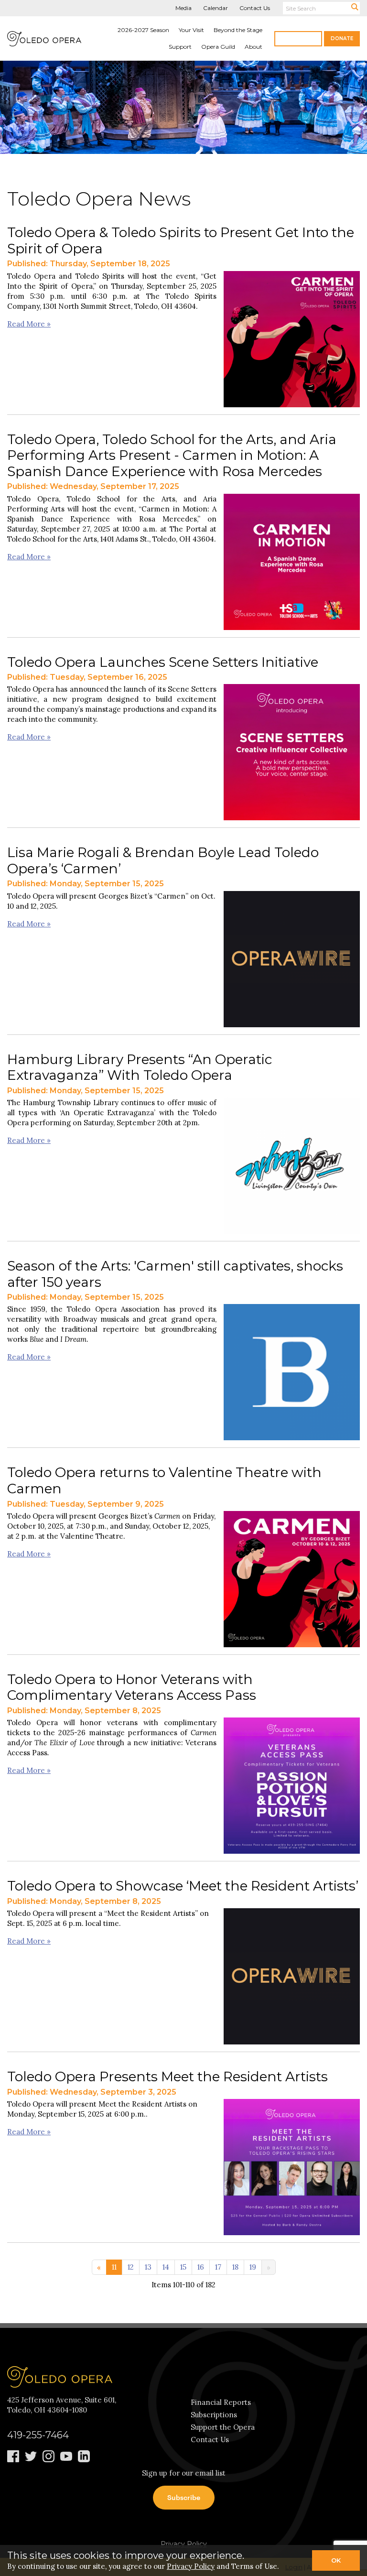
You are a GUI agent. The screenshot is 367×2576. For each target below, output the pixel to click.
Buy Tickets (298, 38)
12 (131, 2267)
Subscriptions (214, 2415)
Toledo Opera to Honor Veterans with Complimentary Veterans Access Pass (132, 1687)
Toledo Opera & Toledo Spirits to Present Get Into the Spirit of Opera (181, 240)
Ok (336, 2560)
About (254, 47)
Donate (342, 38)
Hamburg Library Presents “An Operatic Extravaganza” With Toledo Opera (140, 1067)
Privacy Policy (184, 2544)
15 (183, 2267)
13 (148, 2267)
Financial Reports (221, 2402)
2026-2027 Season (143, 30)
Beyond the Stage (238, 30)
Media (183, 8)
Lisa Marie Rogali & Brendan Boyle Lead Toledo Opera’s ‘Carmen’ (163, 860)
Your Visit (191, 30)
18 (235, 2267)
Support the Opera (223, 2427)
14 (166, 2267)
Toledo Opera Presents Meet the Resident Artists (167, 2076)
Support (180, 47)
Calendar (216, 8)
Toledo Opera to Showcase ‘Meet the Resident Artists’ (183, 1886)
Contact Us (255, 8)
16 (201, 2267)
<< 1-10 (99, 2265)
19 (253, 2267)
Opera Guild (218, 47)
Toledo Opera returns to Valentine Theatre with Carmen (164, 1480)
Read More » (29, 324)
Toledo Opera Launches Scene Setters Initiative (163, 662)
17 (218, 2267)
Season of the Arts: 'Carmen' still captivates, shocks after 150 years (175, 1274)
